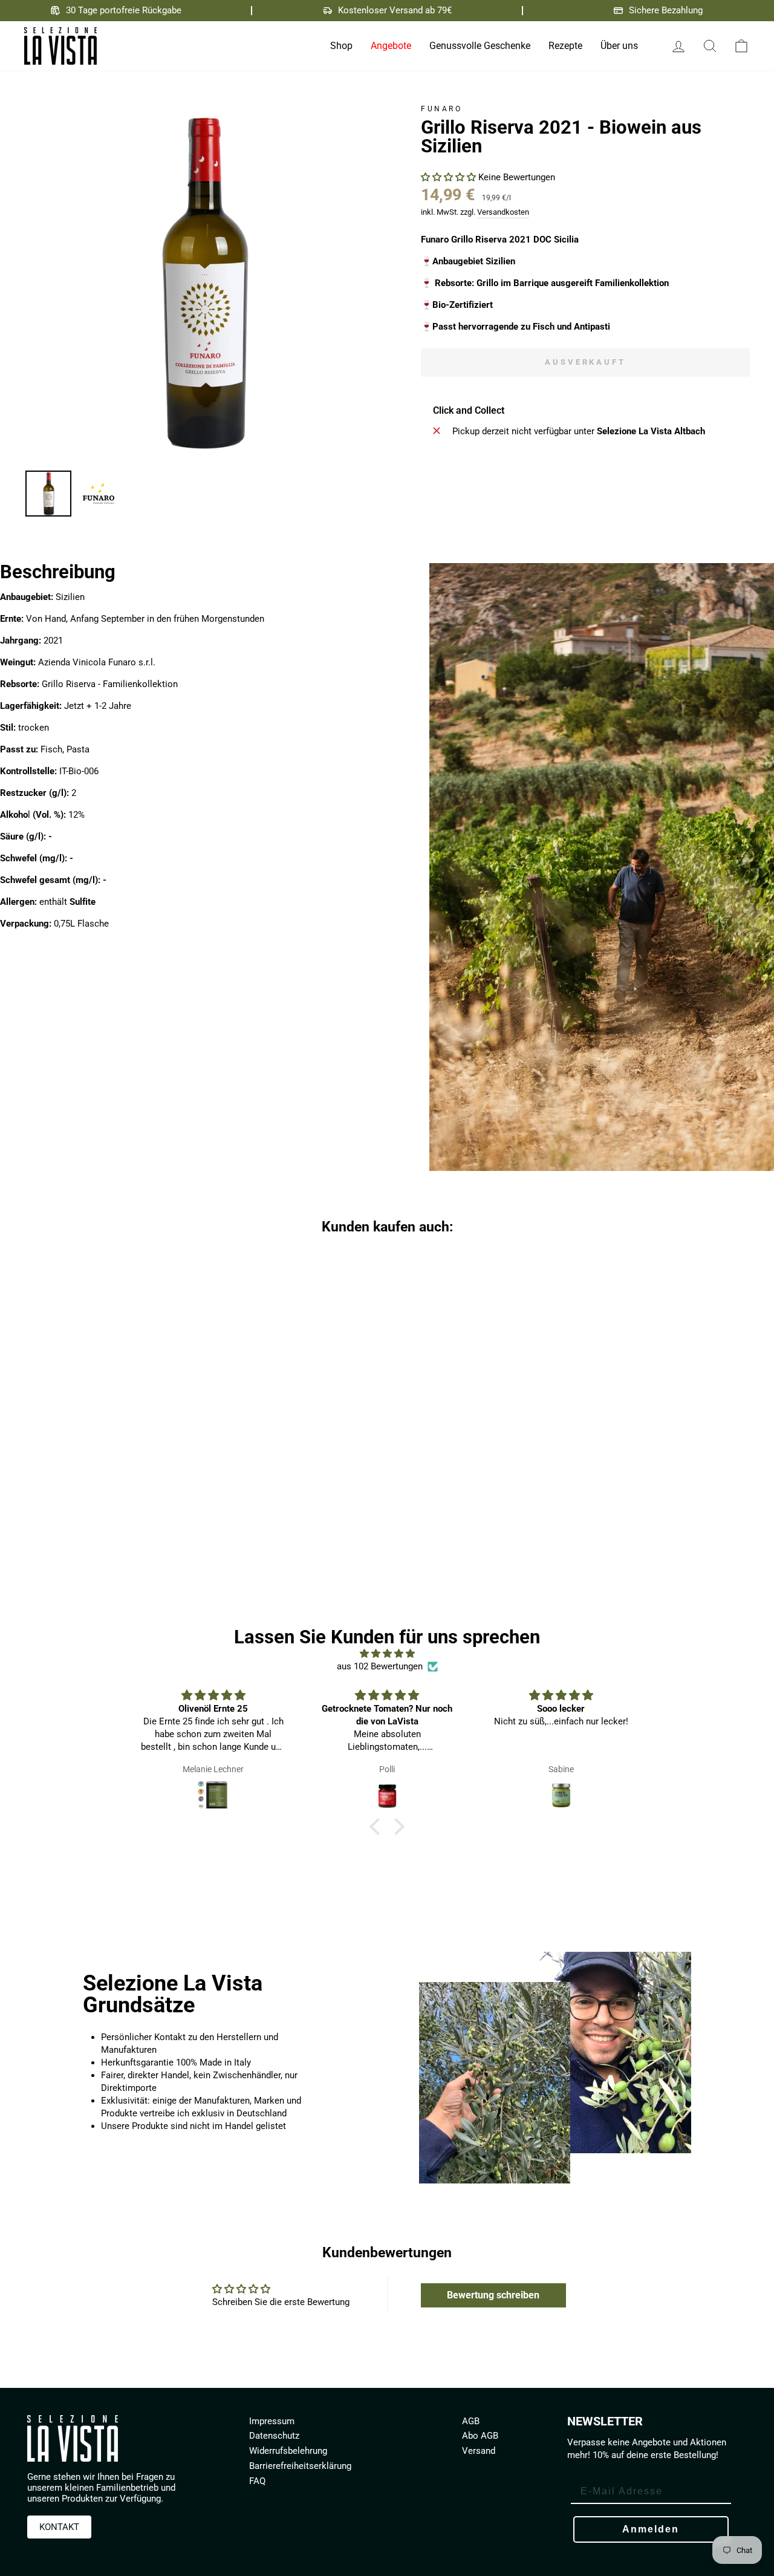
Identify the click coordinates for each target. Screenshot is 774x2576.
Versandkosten (503, 212)
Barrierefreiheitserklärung (300, 2466)
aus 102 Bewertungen (380, 1666)
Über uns (619, 46)
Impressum (272, 2421)
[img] (387, 1654)
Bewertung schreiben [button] (493, 2295)
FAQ (257, 2481)
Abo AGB (480, 2436)
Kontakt (59, 2527)
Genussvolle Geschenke (480, 46)
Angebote (391, 46)
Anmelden (651, 2529)
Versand (479, 2451)
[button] (450, 177)
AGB (471, 2421)
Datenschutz (274, 2436)
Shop (341, 46)
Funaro (442, 109)
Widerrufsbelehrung (288, 2451)
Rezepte (565, 46)
